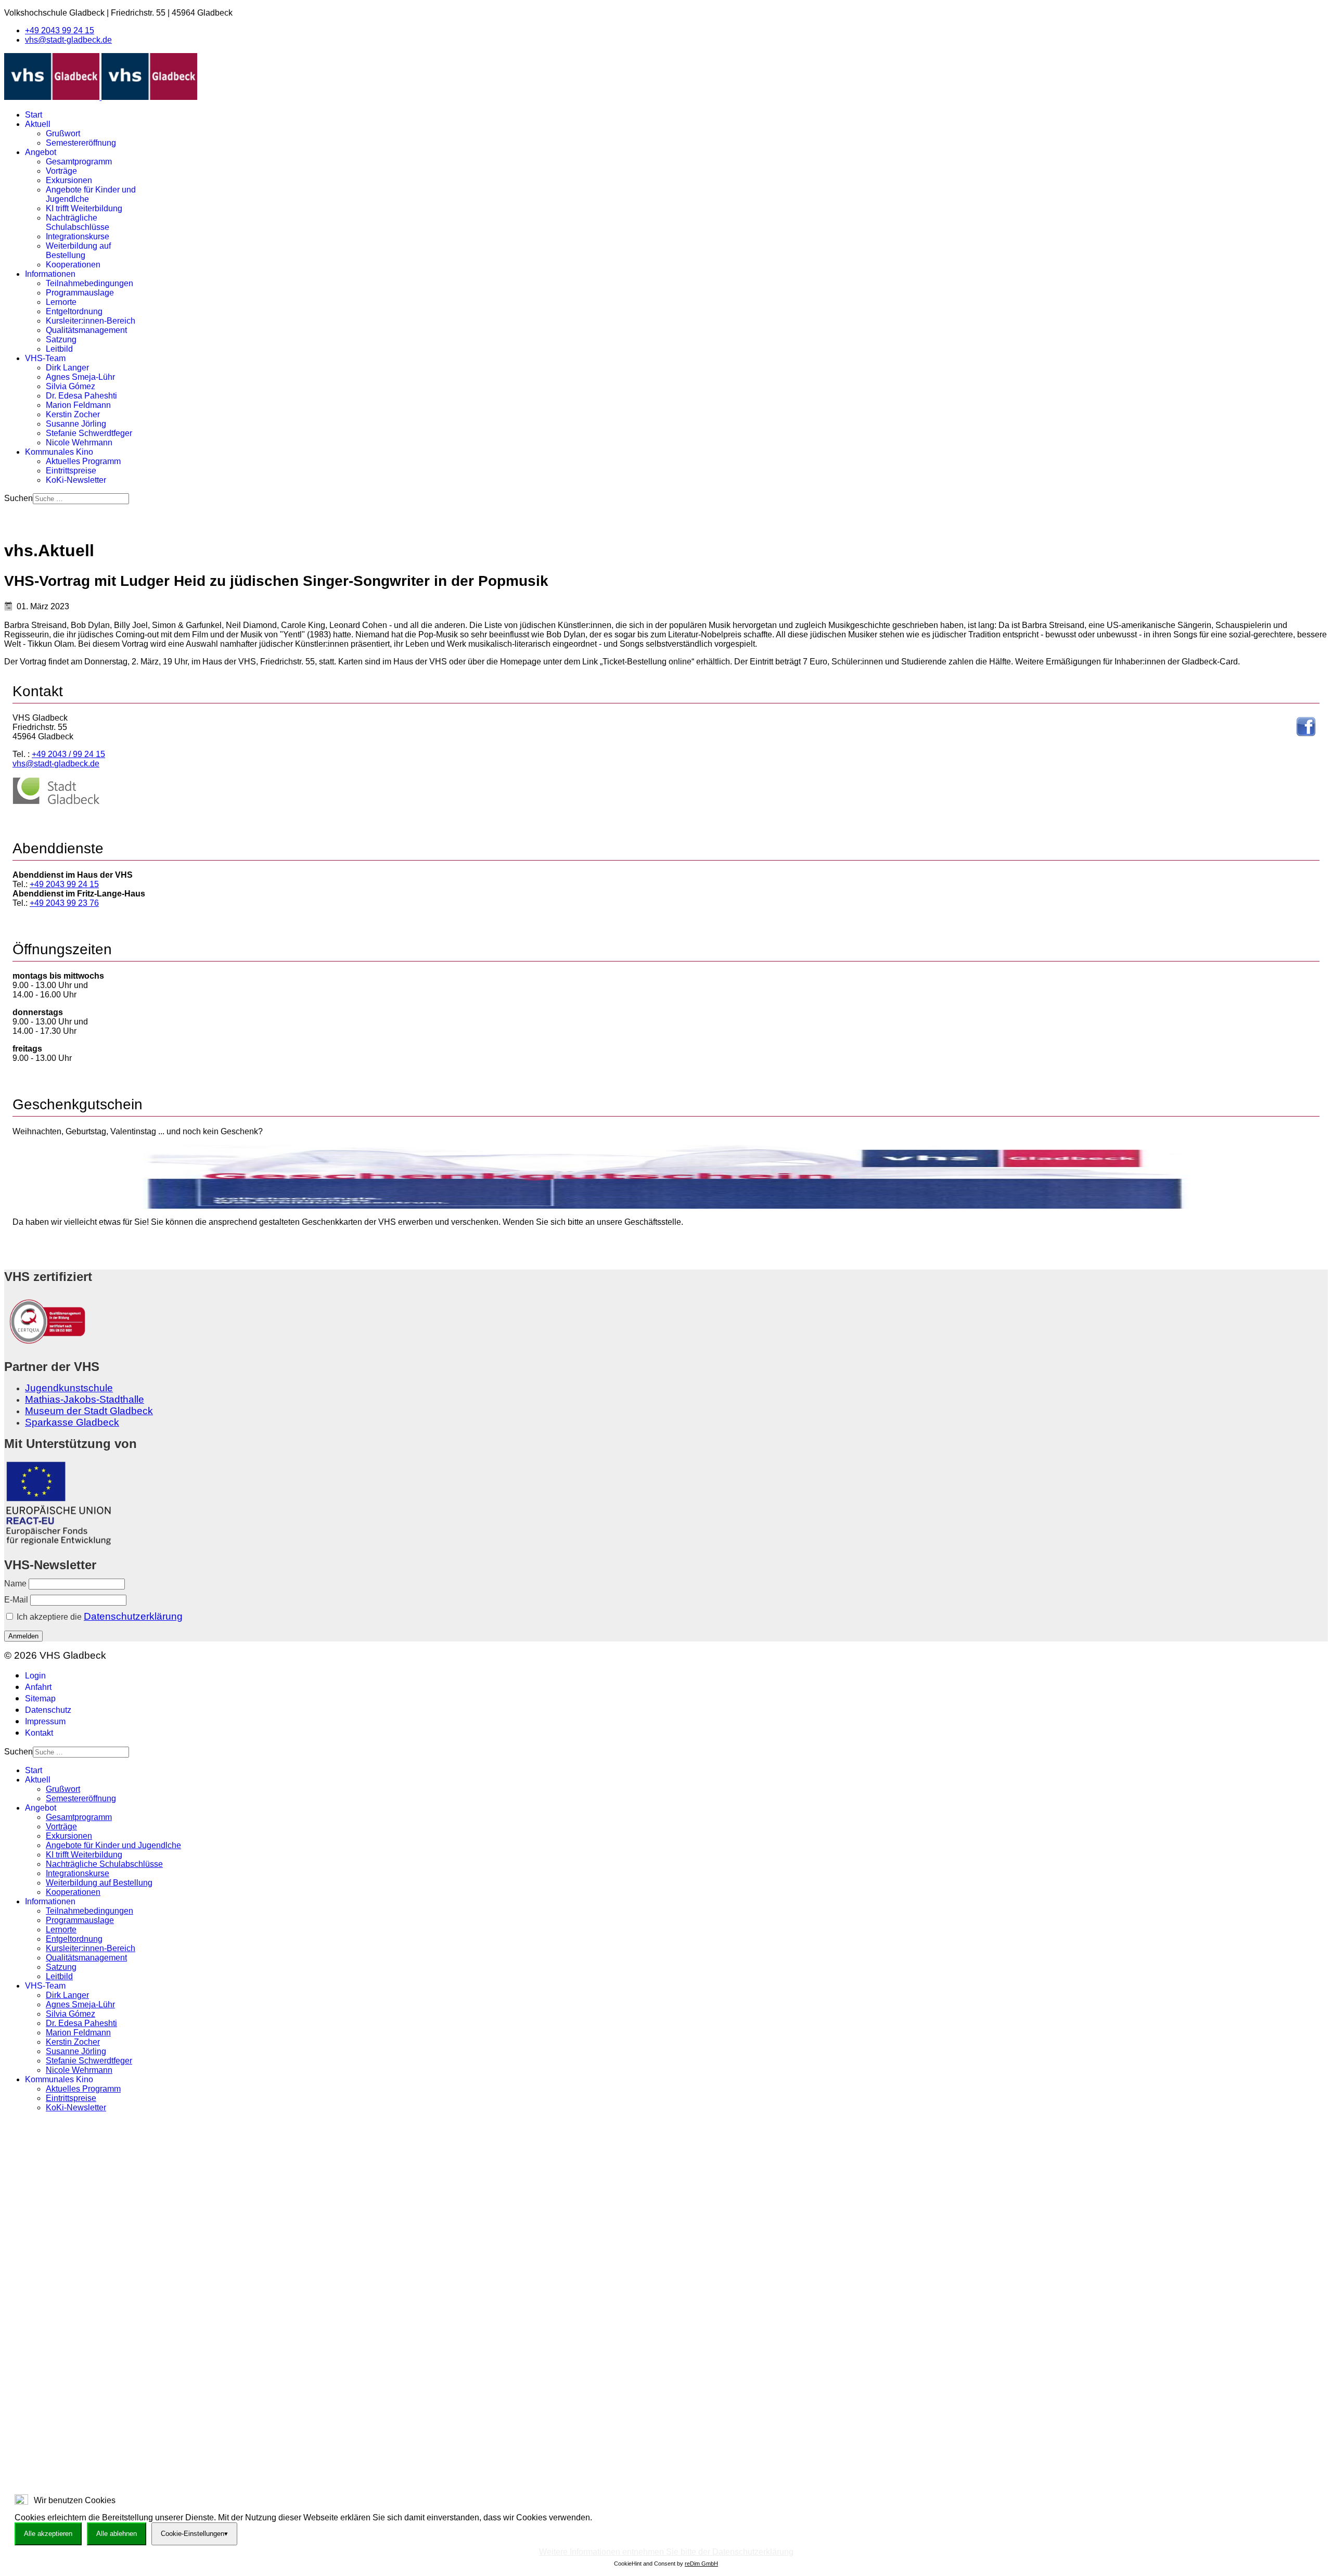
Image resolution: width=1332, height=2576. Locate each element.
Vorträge (61, 171)
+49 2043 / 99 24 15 (68, 754)
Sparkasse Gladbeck (72, 1422)
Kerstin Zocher (73, 414)
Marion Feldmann (78, 405)
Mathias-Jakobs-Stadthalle (85, 1399)
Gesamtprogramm (79, 162)
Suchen (18, 498)
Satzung (61, 339)
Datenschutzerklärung (133, 1616)
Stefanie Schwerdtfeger (89, 433)
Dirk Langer (67, 368)
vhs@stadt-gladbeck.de (68, 40)
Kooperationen (73, 265)
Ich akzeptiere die (99, 1616)
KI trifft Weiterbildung (84, 208)
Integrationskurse (78, 236)
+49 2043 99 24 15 (60, 30)
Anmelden (23, 1636)
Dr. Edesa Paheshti (81, 396)
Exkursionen (69, 180)
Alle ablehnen (117, 2534)
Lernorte (61, 302)
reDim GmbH (701, 2564)
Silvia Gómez (71, 386)
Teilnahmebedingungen (89, 283)
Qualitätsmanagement (86, 330)
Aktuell (38, 124)
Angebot (41, 152)
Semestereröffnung (81, 143)
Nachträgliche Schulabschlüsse (78, 222)
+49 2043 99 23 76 (64, 903)
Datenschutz (48, 1710)
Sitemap (40, 1699)
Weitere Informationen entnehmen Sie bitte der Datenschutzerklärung (666, 2552)
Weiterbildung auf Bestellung (78, 251)
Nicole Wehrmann (79, 443)
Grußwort (63, 133)
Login (35, 1676)
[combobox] (81, 499)
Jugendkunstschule (69, 1388)
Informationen (50, 274)
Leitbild (59, 349)
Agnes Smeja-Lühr (80, 377)
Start (34, 115)
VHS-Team (45, 358)
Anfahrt (38, 1687)
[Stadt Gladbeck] (56, 802)
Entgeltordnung (74, 311)
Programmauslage (80, 293)
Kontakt (39, 1733)
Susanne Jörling (76, 424)
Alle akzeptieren (48, 2534)
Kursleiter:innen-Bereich (91, 321)
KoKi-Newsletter (76, 480)
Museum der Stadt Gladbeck (89, 1411)
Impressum (45, 1721)
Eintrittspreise (71, 471)
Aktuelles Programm (83, 461)
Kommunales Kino (59, 452)
